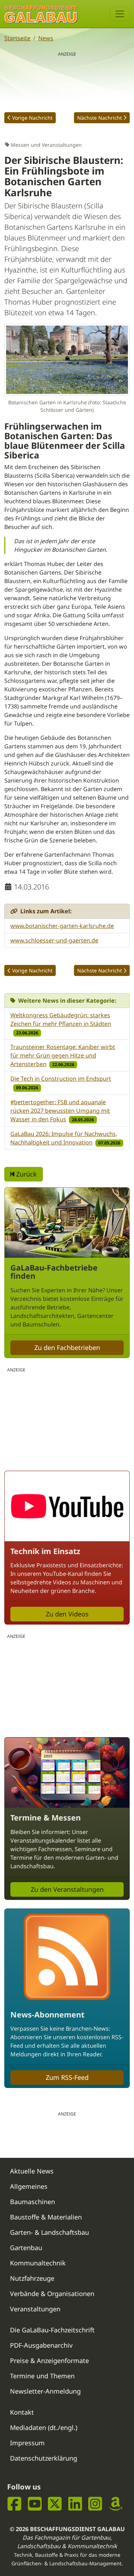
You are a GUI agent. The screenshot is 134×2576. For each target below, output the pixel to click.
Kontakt (22, 2412)
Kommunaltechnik (38, 2263)
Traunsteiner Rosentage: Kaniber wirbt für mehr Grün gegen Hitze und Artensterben (63, 1055)
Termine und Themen (42, 2376)
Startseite (17, 38)
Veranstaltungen (35, 2309)
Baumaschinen (33, 2202)
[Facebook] (14, 2504)
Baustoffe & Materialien (46, 2217)
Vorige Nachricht (32, 118)
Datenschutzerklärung (44, 2458)
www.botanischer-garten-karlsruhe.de (62, 926)
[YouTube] (35, 2504)
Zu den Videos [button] (67, 1614)
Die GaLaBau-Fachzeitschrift (52, 2330)
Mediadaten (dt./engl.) (44, 2427)
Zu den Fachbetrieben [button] (67, 1347)
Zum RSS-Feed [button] (67, 2077)
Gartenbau (26, 2248)
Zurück (26, 1174)
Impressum (27, 2443)
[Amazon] (116, 2504)
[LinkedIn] (75, 2504)
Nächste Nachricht (100, 118)
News (46, 38)
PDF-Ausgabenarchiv (41, 2345)
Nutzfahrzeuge (32, 2278)
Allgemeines (29, 2186)
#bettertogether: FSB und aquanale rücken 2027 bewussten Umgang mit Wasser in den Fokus (60, 1111)
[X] (55, 2504)
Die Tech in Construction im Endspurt (61, 1079)
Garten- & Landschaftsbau (49, 2232)
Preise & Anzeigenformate (49, 2361)
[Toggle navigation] (120, 14)
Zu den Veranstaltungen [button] (67, 1889)
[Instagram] (95, 2504)
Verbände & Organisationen (52, 2294)
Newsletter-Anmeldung (45, 2391)
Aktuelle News (32, 2171)
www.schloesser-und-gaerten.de (54, 940)
